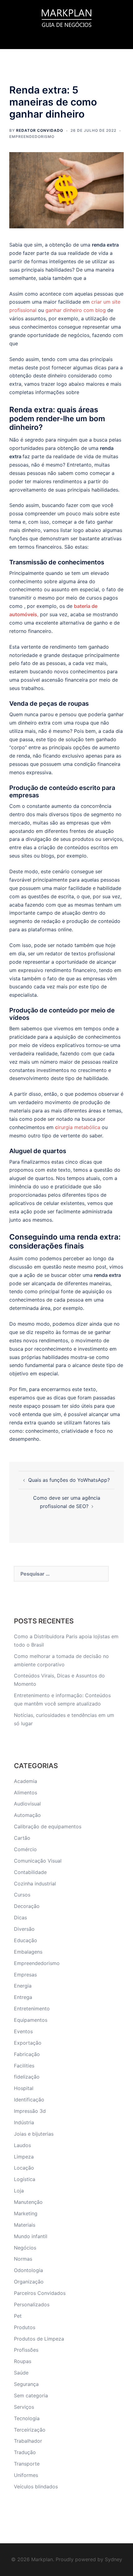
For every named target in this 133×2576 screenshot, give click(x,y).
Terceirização (30, 2430)
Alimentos (26, 1793)
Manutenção (28, 2202)
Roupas (23, 2361)
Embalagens (28, 1952)
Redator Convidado (40, 130)
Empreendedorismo (32, 137)
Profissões (26, 2350)
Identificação (29, 2100)
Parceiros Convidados (40, 2293)
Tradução (25, 2452)
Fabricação (27, 2054)
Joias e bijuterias (34, 2134)
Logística (25, 2179)
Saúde (21, 2373)
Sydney (114, 2559)
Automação (27, 1815)
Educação (26, 1940)
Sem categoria (31, 2395)
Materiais (25, 2225)
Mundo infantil (31, 2236)
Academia (26, 1781)
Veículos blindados (36, 2487)
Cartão (22, 1838)
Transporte (27, 2464)
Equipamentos (31, 2020)
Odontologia (28, 2270)
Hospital (24, 2088)
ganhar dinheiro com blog (76, 310)
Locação (24, 2168)
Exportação (28, 2043)
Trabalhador (28, 2441)
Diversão (24, 1929)
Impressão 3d (30, 2111)
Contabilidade (30, 1872)
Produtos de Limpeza (39, 2339)
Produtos (25, 2327)
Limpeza (24, 2157)
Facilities (24, 2066)
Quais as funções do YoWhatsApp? (69, 1480)
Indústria (24, 2122)
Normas (23, 2259)
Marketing (26, 2213)
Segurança (26, 2384)
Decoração (27, 1906)
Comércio (25, 1849)
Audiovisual (27, 1804)
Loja (19, 2191)
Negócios (25, 2248)
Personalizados (32, 2304)
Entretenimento (32, 2009)
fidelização (27, 2077)
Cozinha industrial (35, 1884)
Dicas (20, 1917)
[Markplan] (66, 17)
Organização (29, 2282)
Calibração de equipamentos (48, 1826)
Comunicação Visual (38, 1861)
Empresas (25, 1975)
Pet (18, 2316)
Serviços (24, 2407)
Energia (23, 1986)
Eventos (23, 2031)
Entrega (23, 1997)
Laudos (22, 2145)
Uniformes (26, 2475)
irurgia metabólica (78, 1127)
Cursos (22, 1895)
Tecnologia (27, 2418)
